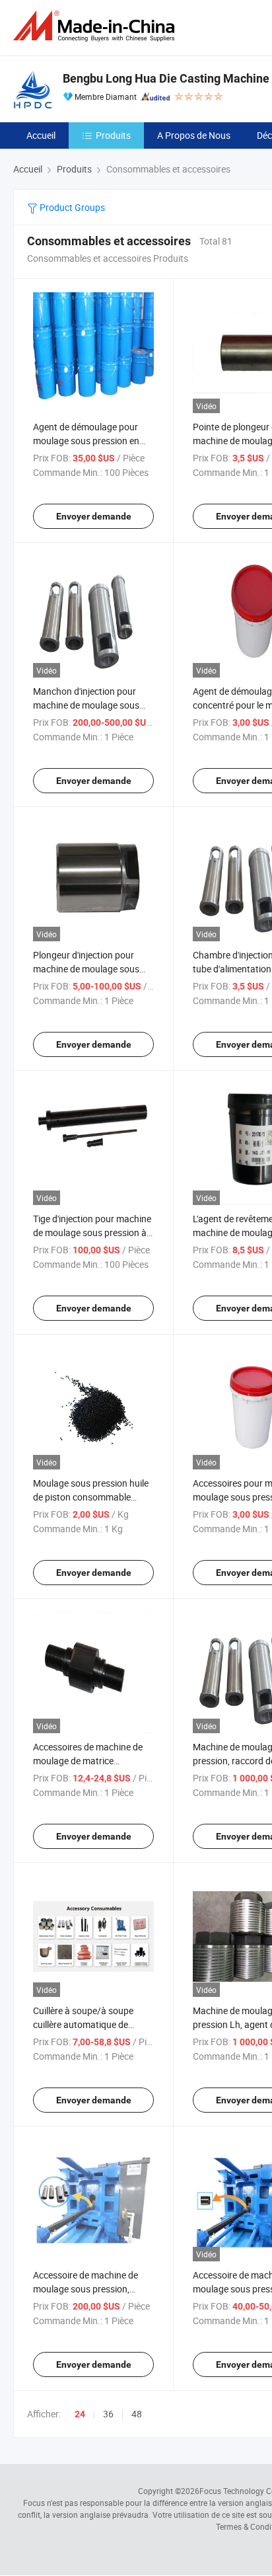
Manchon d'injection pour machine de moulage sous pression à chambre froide (86, 705)
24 (80, 2414)
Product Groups (71, 207)
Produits (113, 135)
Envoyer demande (94, 516)
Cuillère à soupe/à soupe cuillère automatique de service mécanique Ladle (83, 2024)
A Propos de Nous (194, 135)
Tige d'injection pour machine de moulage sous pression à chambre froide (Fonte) (92, 1232)
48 (137, 2414)
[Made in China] (96, 26)
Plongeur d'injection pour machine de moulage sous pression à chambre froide (86, 969)
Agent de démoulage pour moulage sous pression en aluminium (86, 441)
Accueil (41, 135)
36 (108, 2414)
